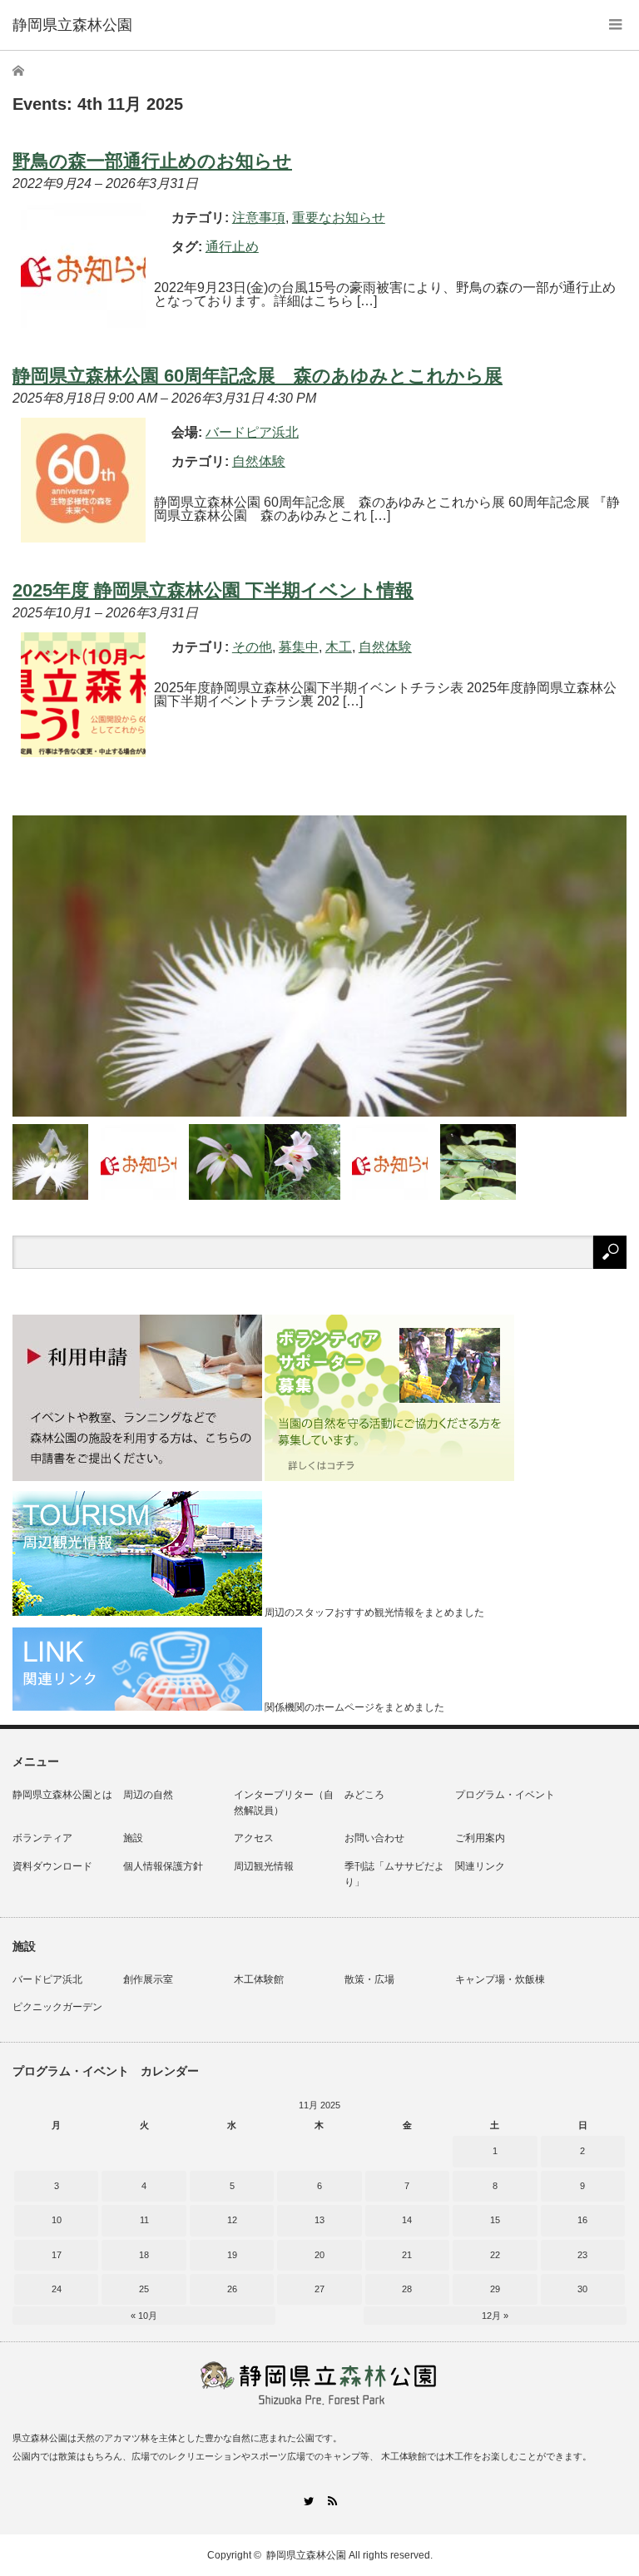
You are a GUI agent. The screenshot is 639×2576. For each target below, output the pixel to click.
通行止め (232, 247)
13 (319, 2220)
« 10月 (144, 2316)
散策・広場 (369, 1979)
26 (232, 2289)
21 (407, 2255)
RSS (332, 2501)
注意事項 (259, 218)
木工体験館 (259, 1979)
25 (144, 2289)
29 (495, 2289)
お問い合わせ (374, 1838)
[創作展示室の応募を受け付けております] (139, 1162)
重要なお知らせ (339, 218)
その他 (252, 647)
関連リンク (480, 1866)
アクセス (254, 1838)
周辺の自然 (148, 1795)
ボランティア (42, 1838)
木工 (339, 647)
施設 (133, 1838)
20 (319, 2255)
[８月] (319, 966)
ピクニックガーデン (57, 2007)
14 (407, 2220)
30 (582, 2289)
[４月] (478, 1162)
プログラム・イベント (505, 1795)
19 (232, 2255)
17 (57, 2255)
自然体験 (259, 461)
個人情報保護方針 (163, 1866)
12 (232, 2220)
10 (57, 2220)
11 (144, 2220)
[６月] (227, 1162)
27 (319, 2289)
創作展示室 (148, 1979)
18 (144, 2255)
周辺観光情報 (264, 1866)
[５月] (302, 1162)
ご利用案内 (480, 1838)
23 (582, 2255)
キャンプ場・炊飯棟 (500, 1979)
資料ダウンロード (52, 1866)
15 (495, 2220)
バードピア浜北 (47, 1979)
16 (582, 2220)
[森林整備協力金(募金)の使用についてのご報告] (390, 1162)
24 (57, 2289)
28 (407, 2289)
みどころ (364, 1795)
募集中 (299, 647)
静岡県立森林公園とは (62, 1795)
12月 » (495, 2316)
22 (495, 2255)
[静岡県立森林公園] (72, 25)
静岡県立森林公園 (306, 2555)
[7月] (50, 1162)
